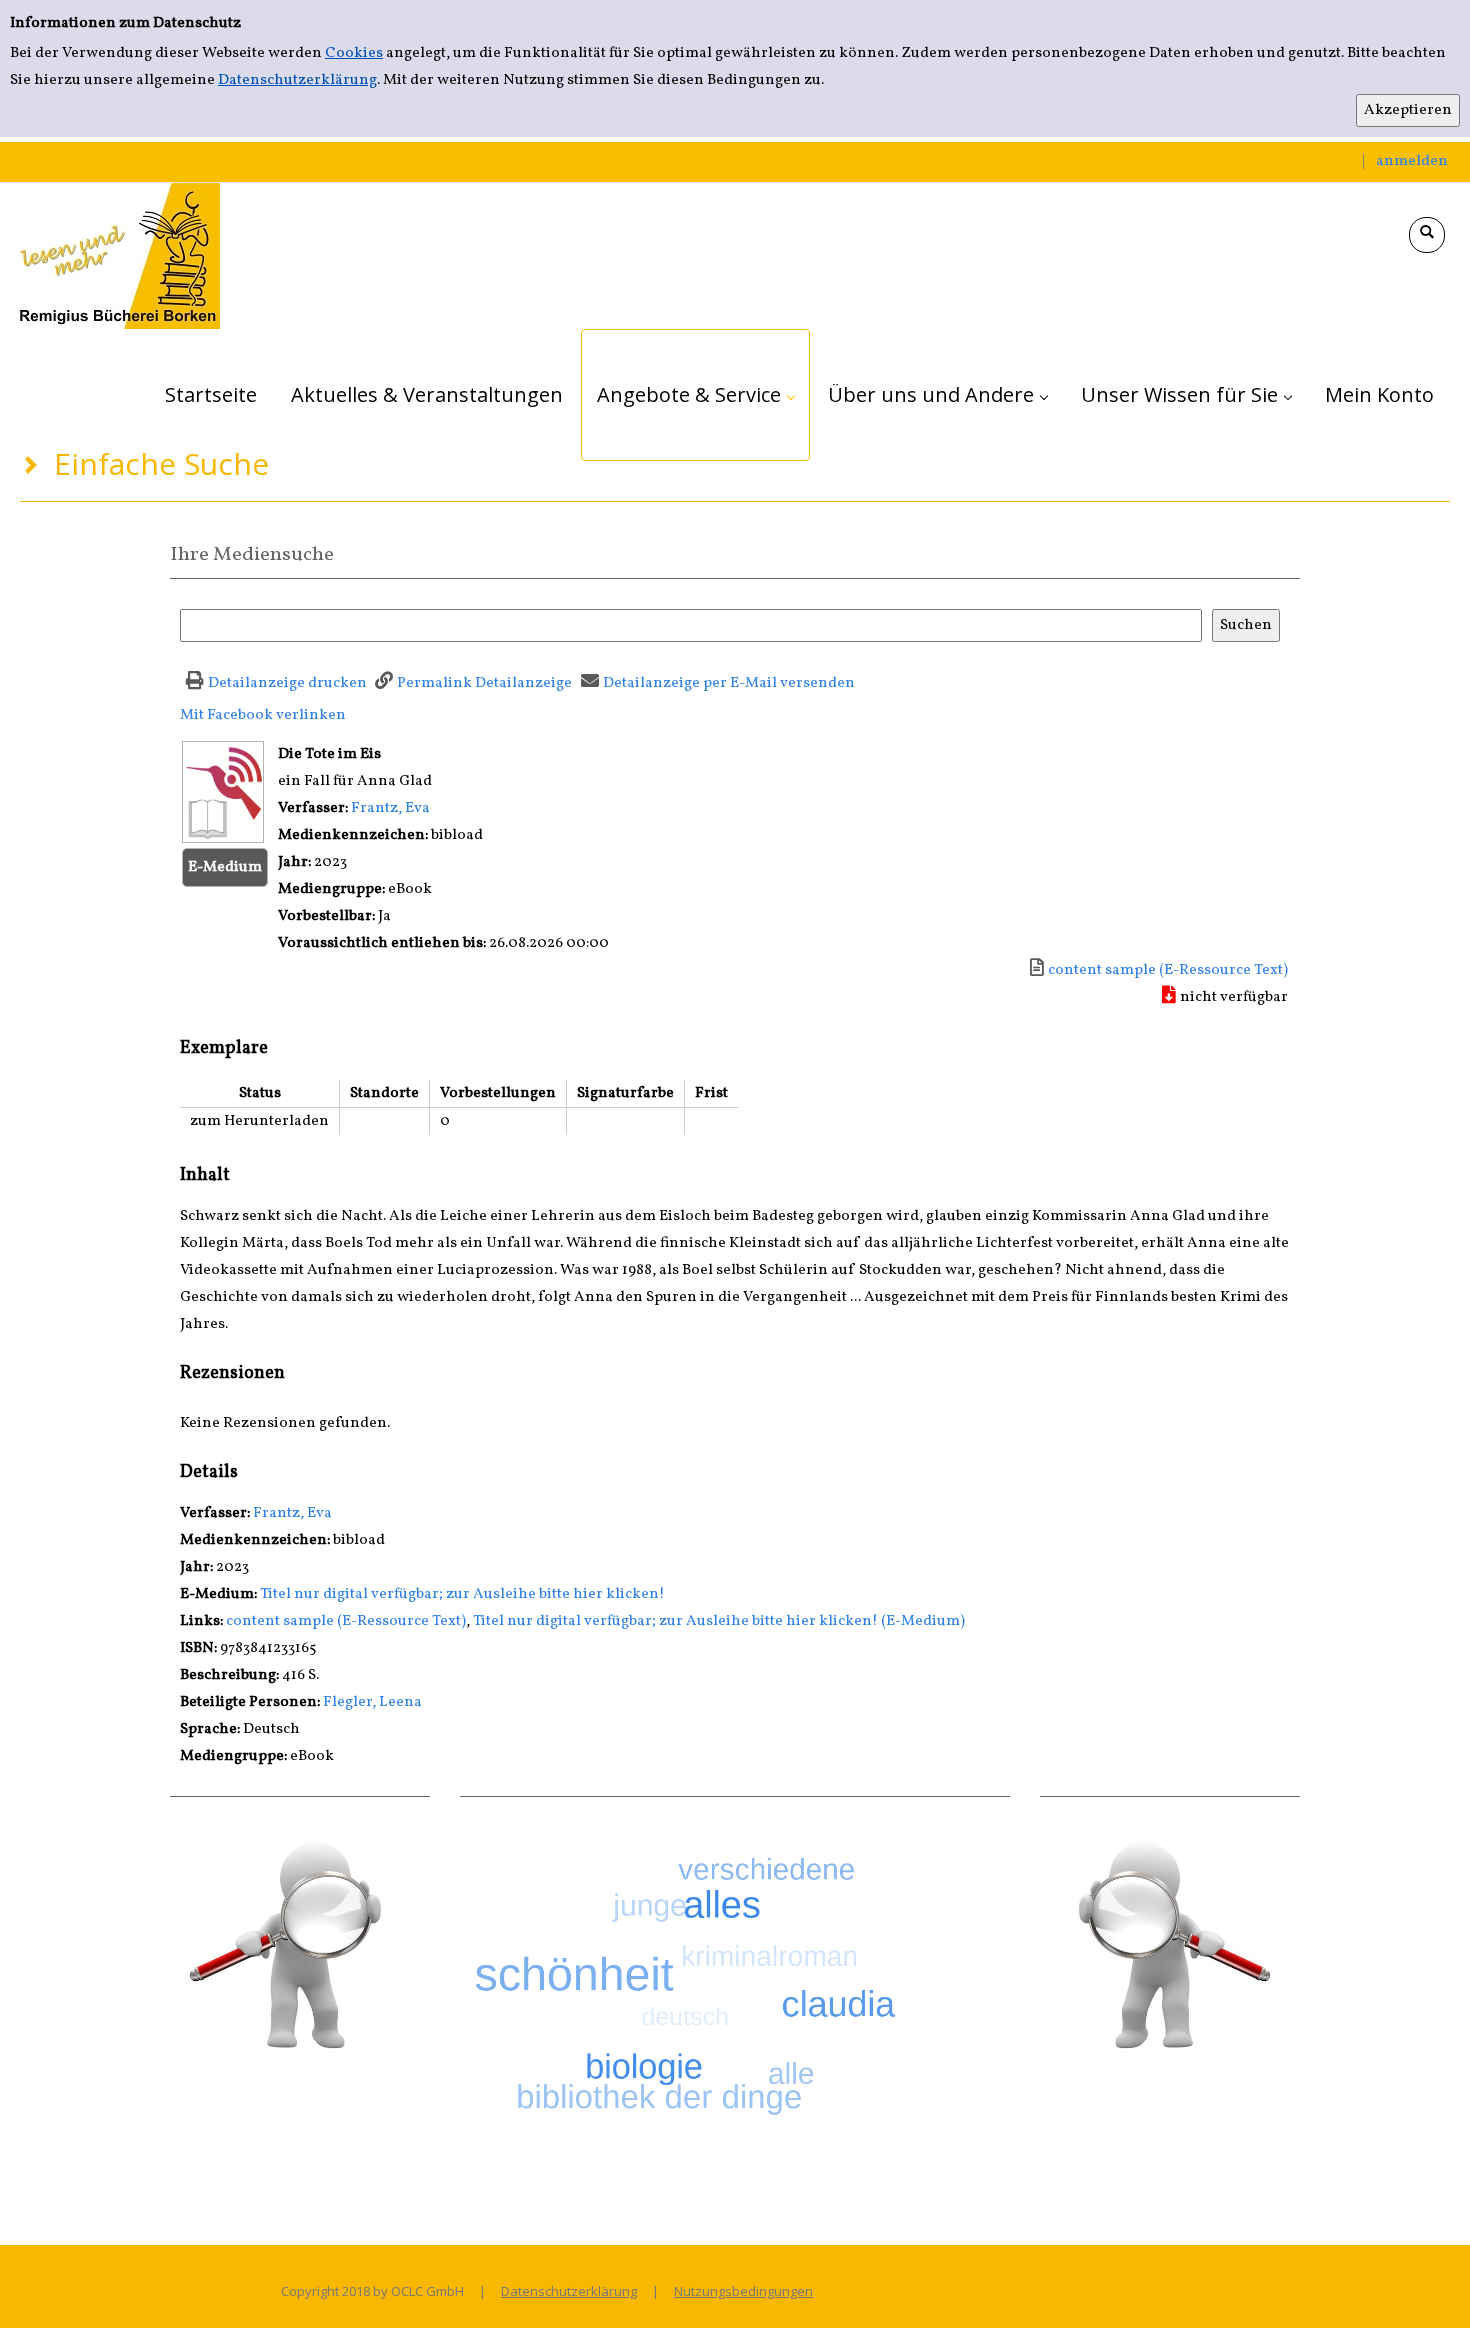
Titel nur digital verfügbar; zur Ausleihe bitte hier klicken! (462, 1594)
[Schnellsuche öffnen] (1427, 235)
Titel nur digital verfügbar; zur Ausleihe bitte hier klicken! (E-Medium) (719, 1621)
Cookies (354, 53)
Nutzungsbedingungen (743, 2291)
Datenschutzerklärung (297, 80)
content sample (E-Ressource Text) (346, 1621)
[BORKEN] (120, 255)
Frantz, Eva (390, 808)
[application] (695, 395)
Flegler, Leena (372, 1702)
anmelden (1412, 161)
